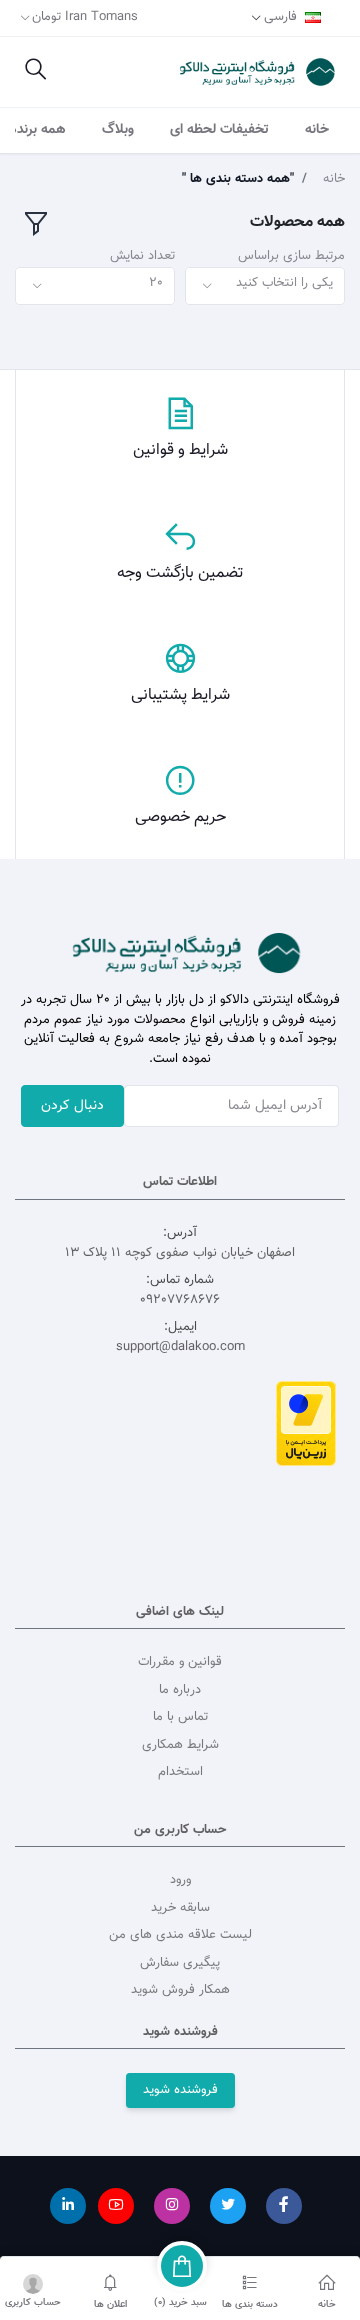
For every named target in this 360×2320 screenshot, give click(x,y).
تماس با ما (180, 1717)
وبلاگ (118, 130)
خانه (317, 130)
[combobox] (265, 286)
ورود (180, 1880)
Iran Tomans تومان (85, 17)
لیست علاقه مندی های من (180, 1935)
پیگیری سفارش (180, 1963)
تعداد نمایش (142, 256)
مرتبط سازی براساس (291, 256)
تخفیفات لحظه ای (219, 130)
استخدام (180, 1772)
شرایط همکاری (180, 1745)
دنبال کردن (72, 1106)
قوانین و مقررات (180, 1662)
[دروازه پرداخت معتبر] (306, 1424)
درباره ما (180, 1690)
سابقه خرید (180, 1908)
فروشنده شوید (180, 2090)
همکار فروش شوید (180, 1990)
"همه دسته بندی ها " (238, 179)
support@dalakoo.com (180, 1347)
